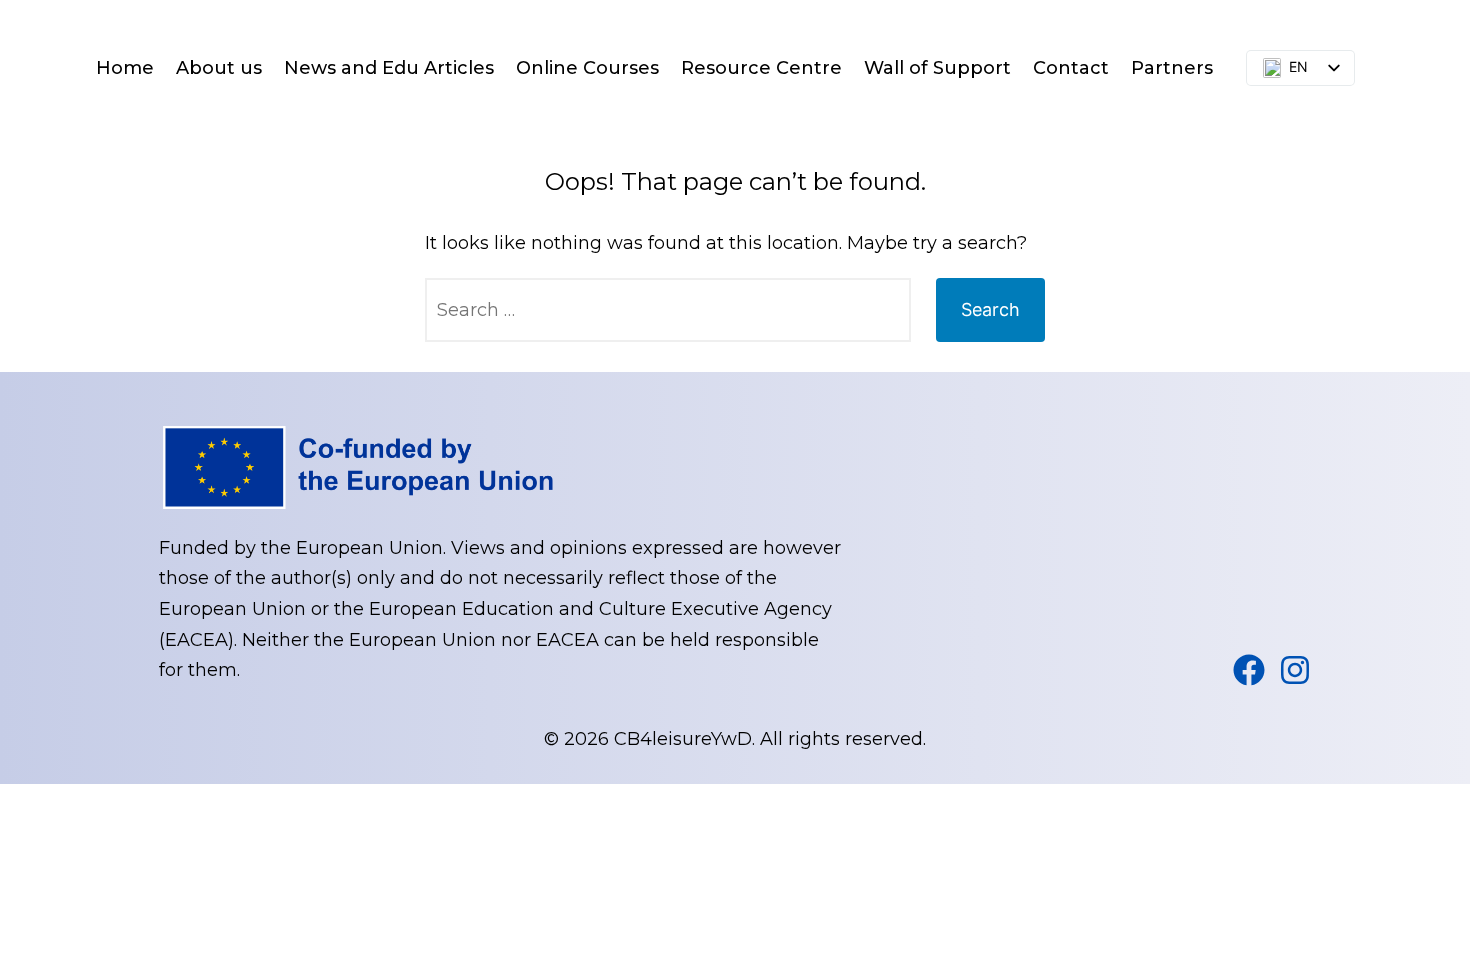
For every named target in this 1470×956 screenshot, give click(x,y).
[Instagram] (1295, 670)
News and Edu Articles (389, 68)
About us (219, 68)
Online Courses (587, 68)
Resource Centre (761, 68)
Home (125, 68)
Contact (1071, 68)
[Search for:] (668, 310)
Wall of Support (937, 68)
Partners (1172, 68)
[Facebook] (1249, 670)
